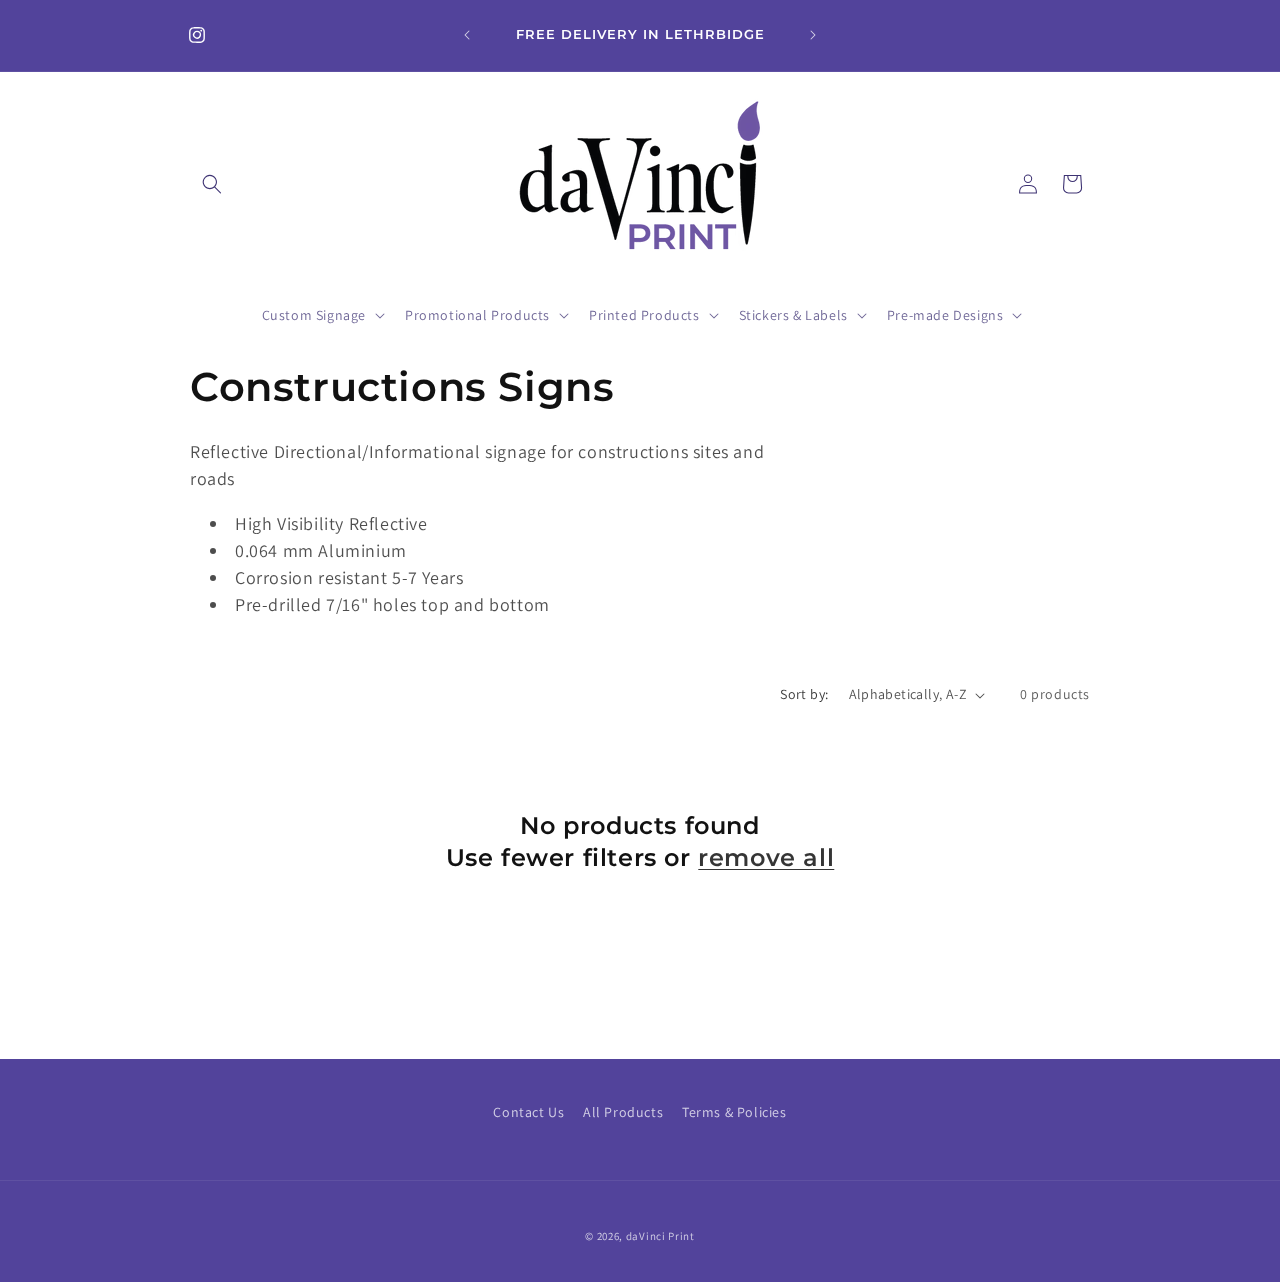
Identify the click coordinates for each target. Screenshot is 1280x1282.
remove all (766, 857)
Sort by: (804, 694)
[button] (212, 184)
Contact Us (528, 1112)
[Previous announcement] (467, 35)
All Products (623, 1112)
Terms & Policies (734, 1112)
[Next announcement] (813, 35)
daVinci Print (660, 1236)
